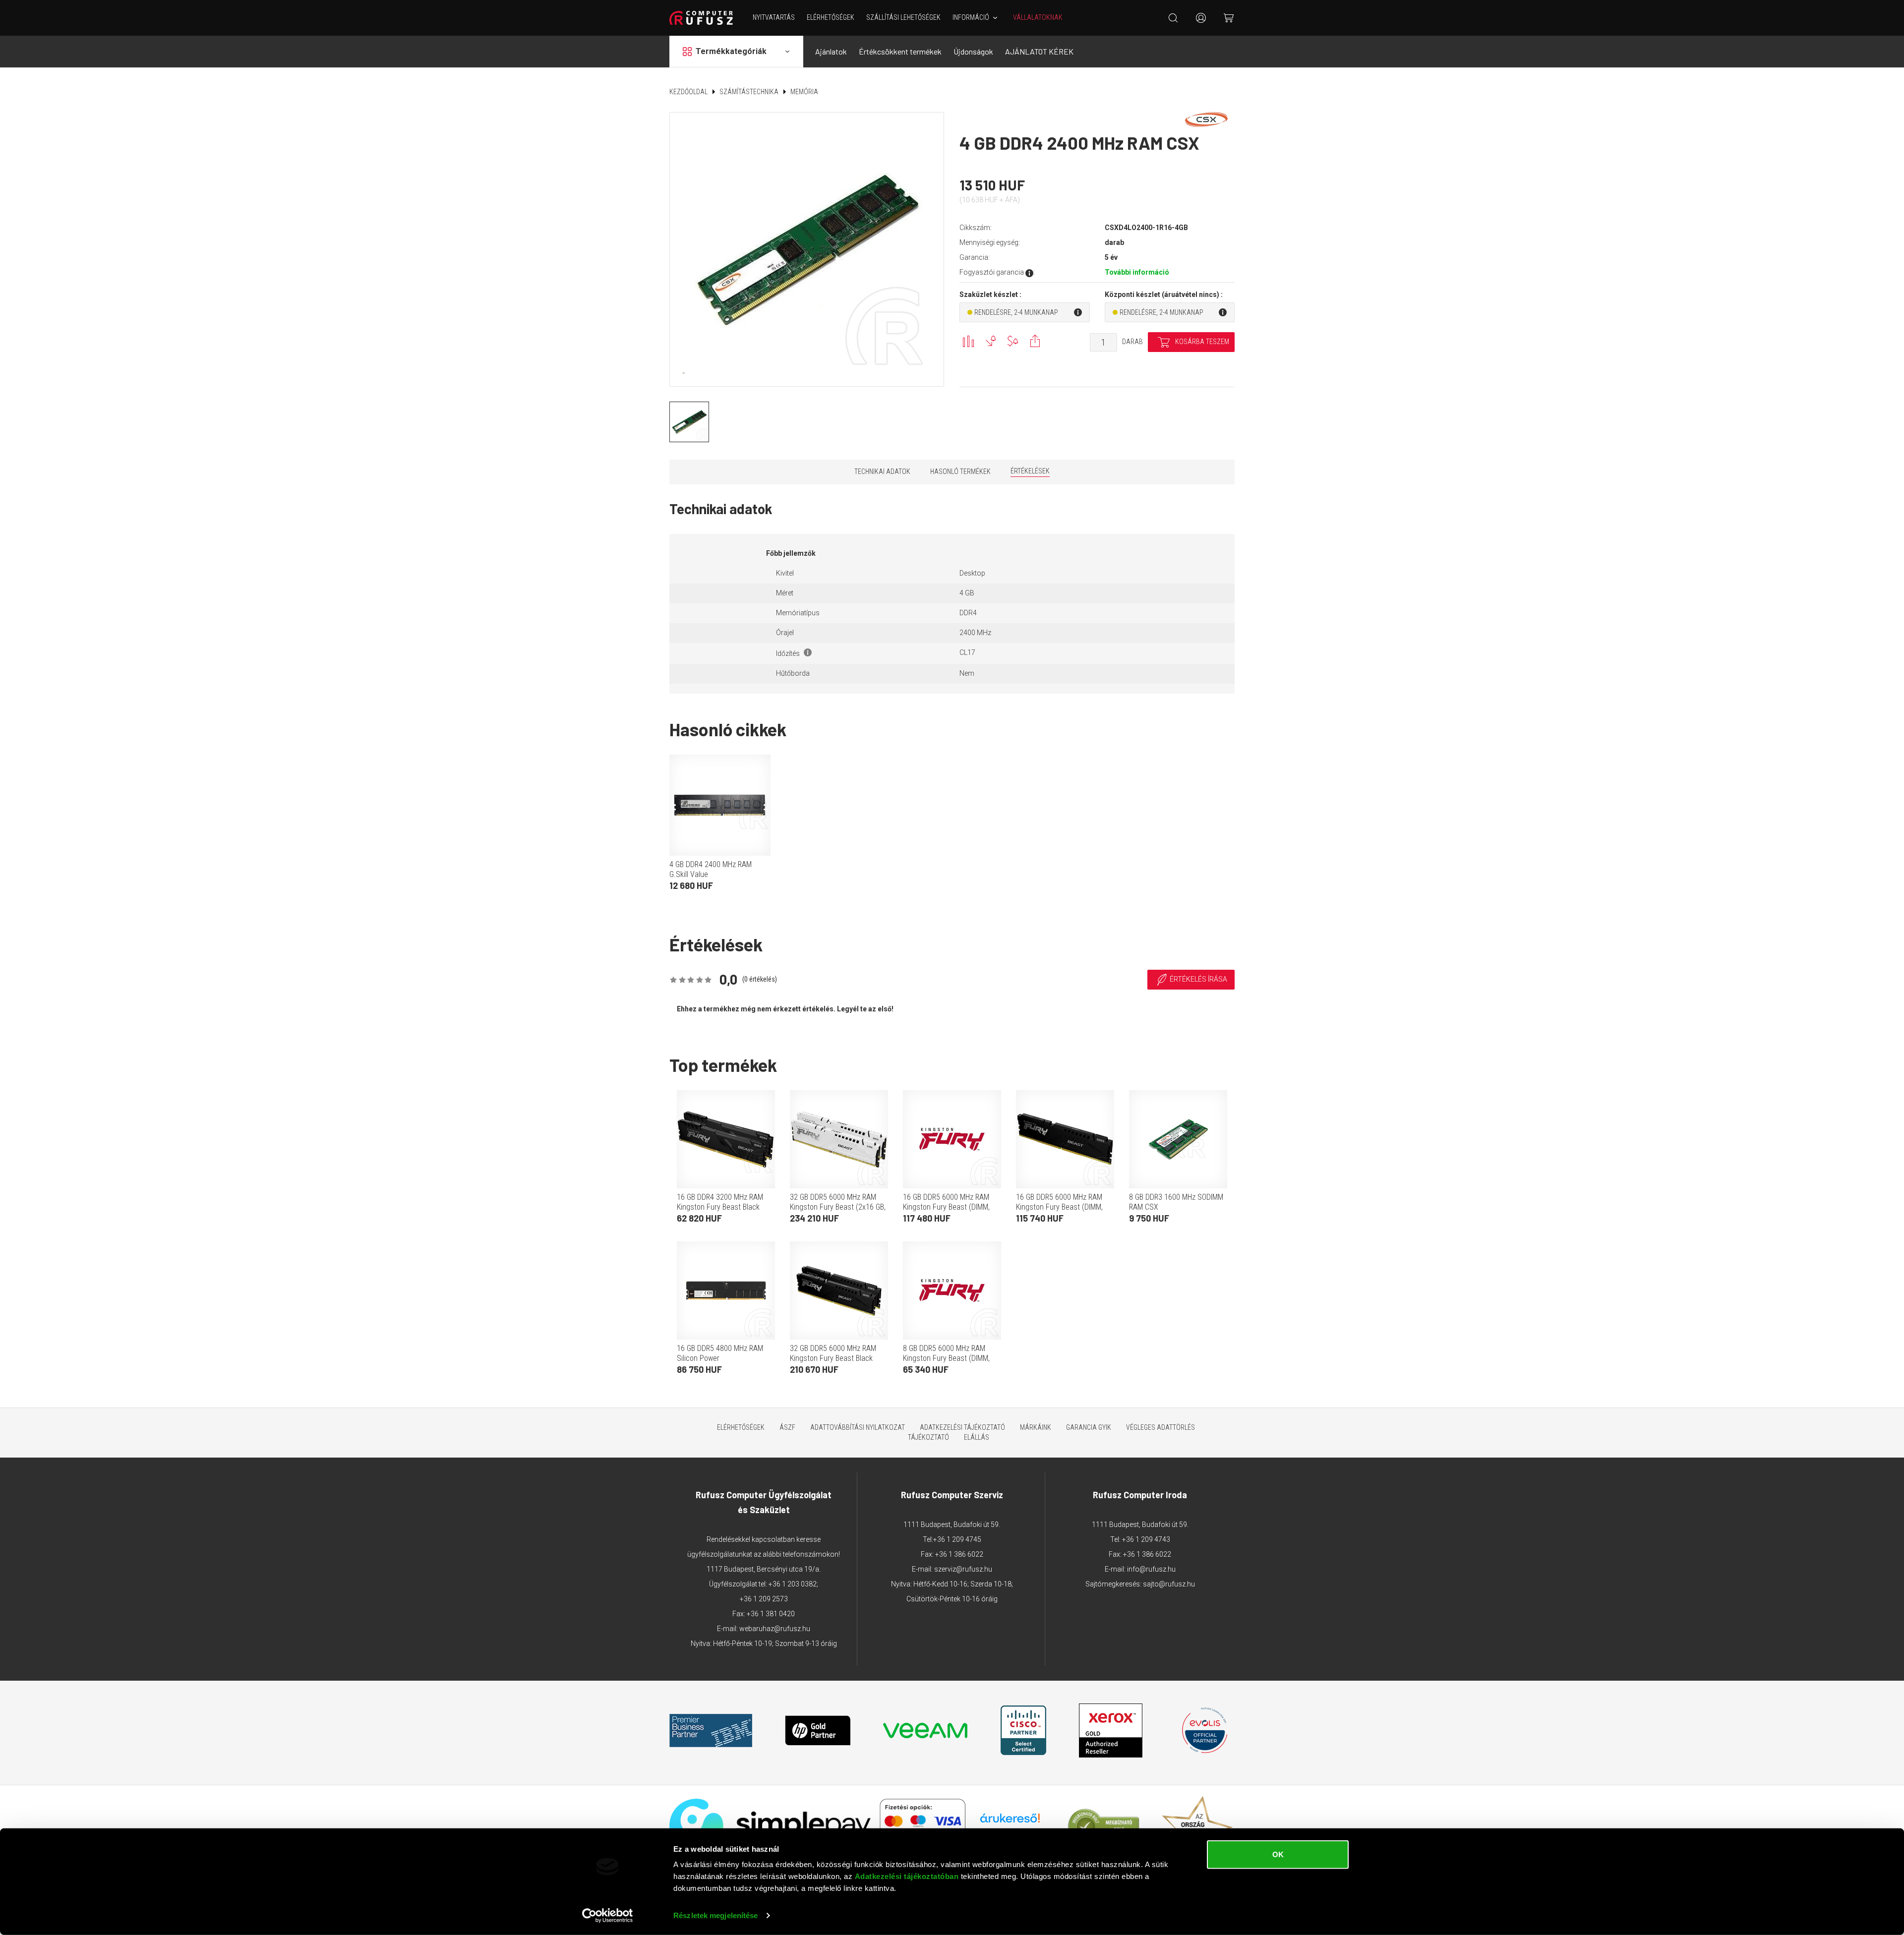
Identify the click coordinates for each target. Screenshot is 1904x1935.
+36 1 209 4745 (957, 1539)
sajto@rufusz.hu (1169, 1584)
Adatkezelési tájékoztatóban (907, 1876)
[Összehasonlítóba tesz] (968, 341)
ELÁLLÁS (977, 1437)
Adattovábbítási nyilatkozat (858, 1427)
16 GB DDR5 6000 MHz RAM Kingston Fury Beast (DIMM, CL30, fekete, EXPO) (1059, 1207)
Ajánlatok (831, 51)
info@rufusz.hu (1151, 1569)
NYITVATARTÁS (774, 17)
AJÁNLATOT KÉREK (1039, 51)
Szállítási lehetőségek (903, 17)
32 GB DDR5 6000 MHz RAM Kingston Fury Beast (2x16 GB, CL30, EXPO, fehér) (838, 1207)
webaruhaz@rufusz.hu (775, 1629)
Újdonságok (973, 51)
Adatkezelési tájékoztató (962, 1427)
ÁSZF (787, 1427)
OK (1278, 1854)
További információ (1137, 272)
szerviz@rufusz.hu (963, 1569)
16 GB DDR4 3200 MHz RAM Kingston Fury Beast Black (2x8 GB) (720, 1207)
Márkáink (1036, 1427)
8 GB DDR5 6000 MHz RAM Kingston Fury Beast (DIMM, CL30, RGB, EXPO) (946, 1358)
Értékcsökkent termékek (900, 51)
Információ (971, 17)
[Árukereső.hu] (1010, 1822)
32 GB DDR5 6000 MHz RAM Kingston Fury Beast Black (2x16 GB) (833, 1358)
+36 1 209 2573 (764, 1599)
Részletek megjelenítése (715, 1915)
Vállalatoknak (1038, 17)
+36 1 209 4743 (1146, 1539)
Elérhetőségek (831, 17)
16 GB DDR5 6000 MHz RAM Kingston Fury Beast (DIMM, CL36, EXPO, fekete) (946, 1207)
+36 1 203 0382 (793, 1584)
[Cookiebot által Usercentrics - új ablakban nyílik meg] (608, 1916)
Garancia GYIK (1089, 1427)
